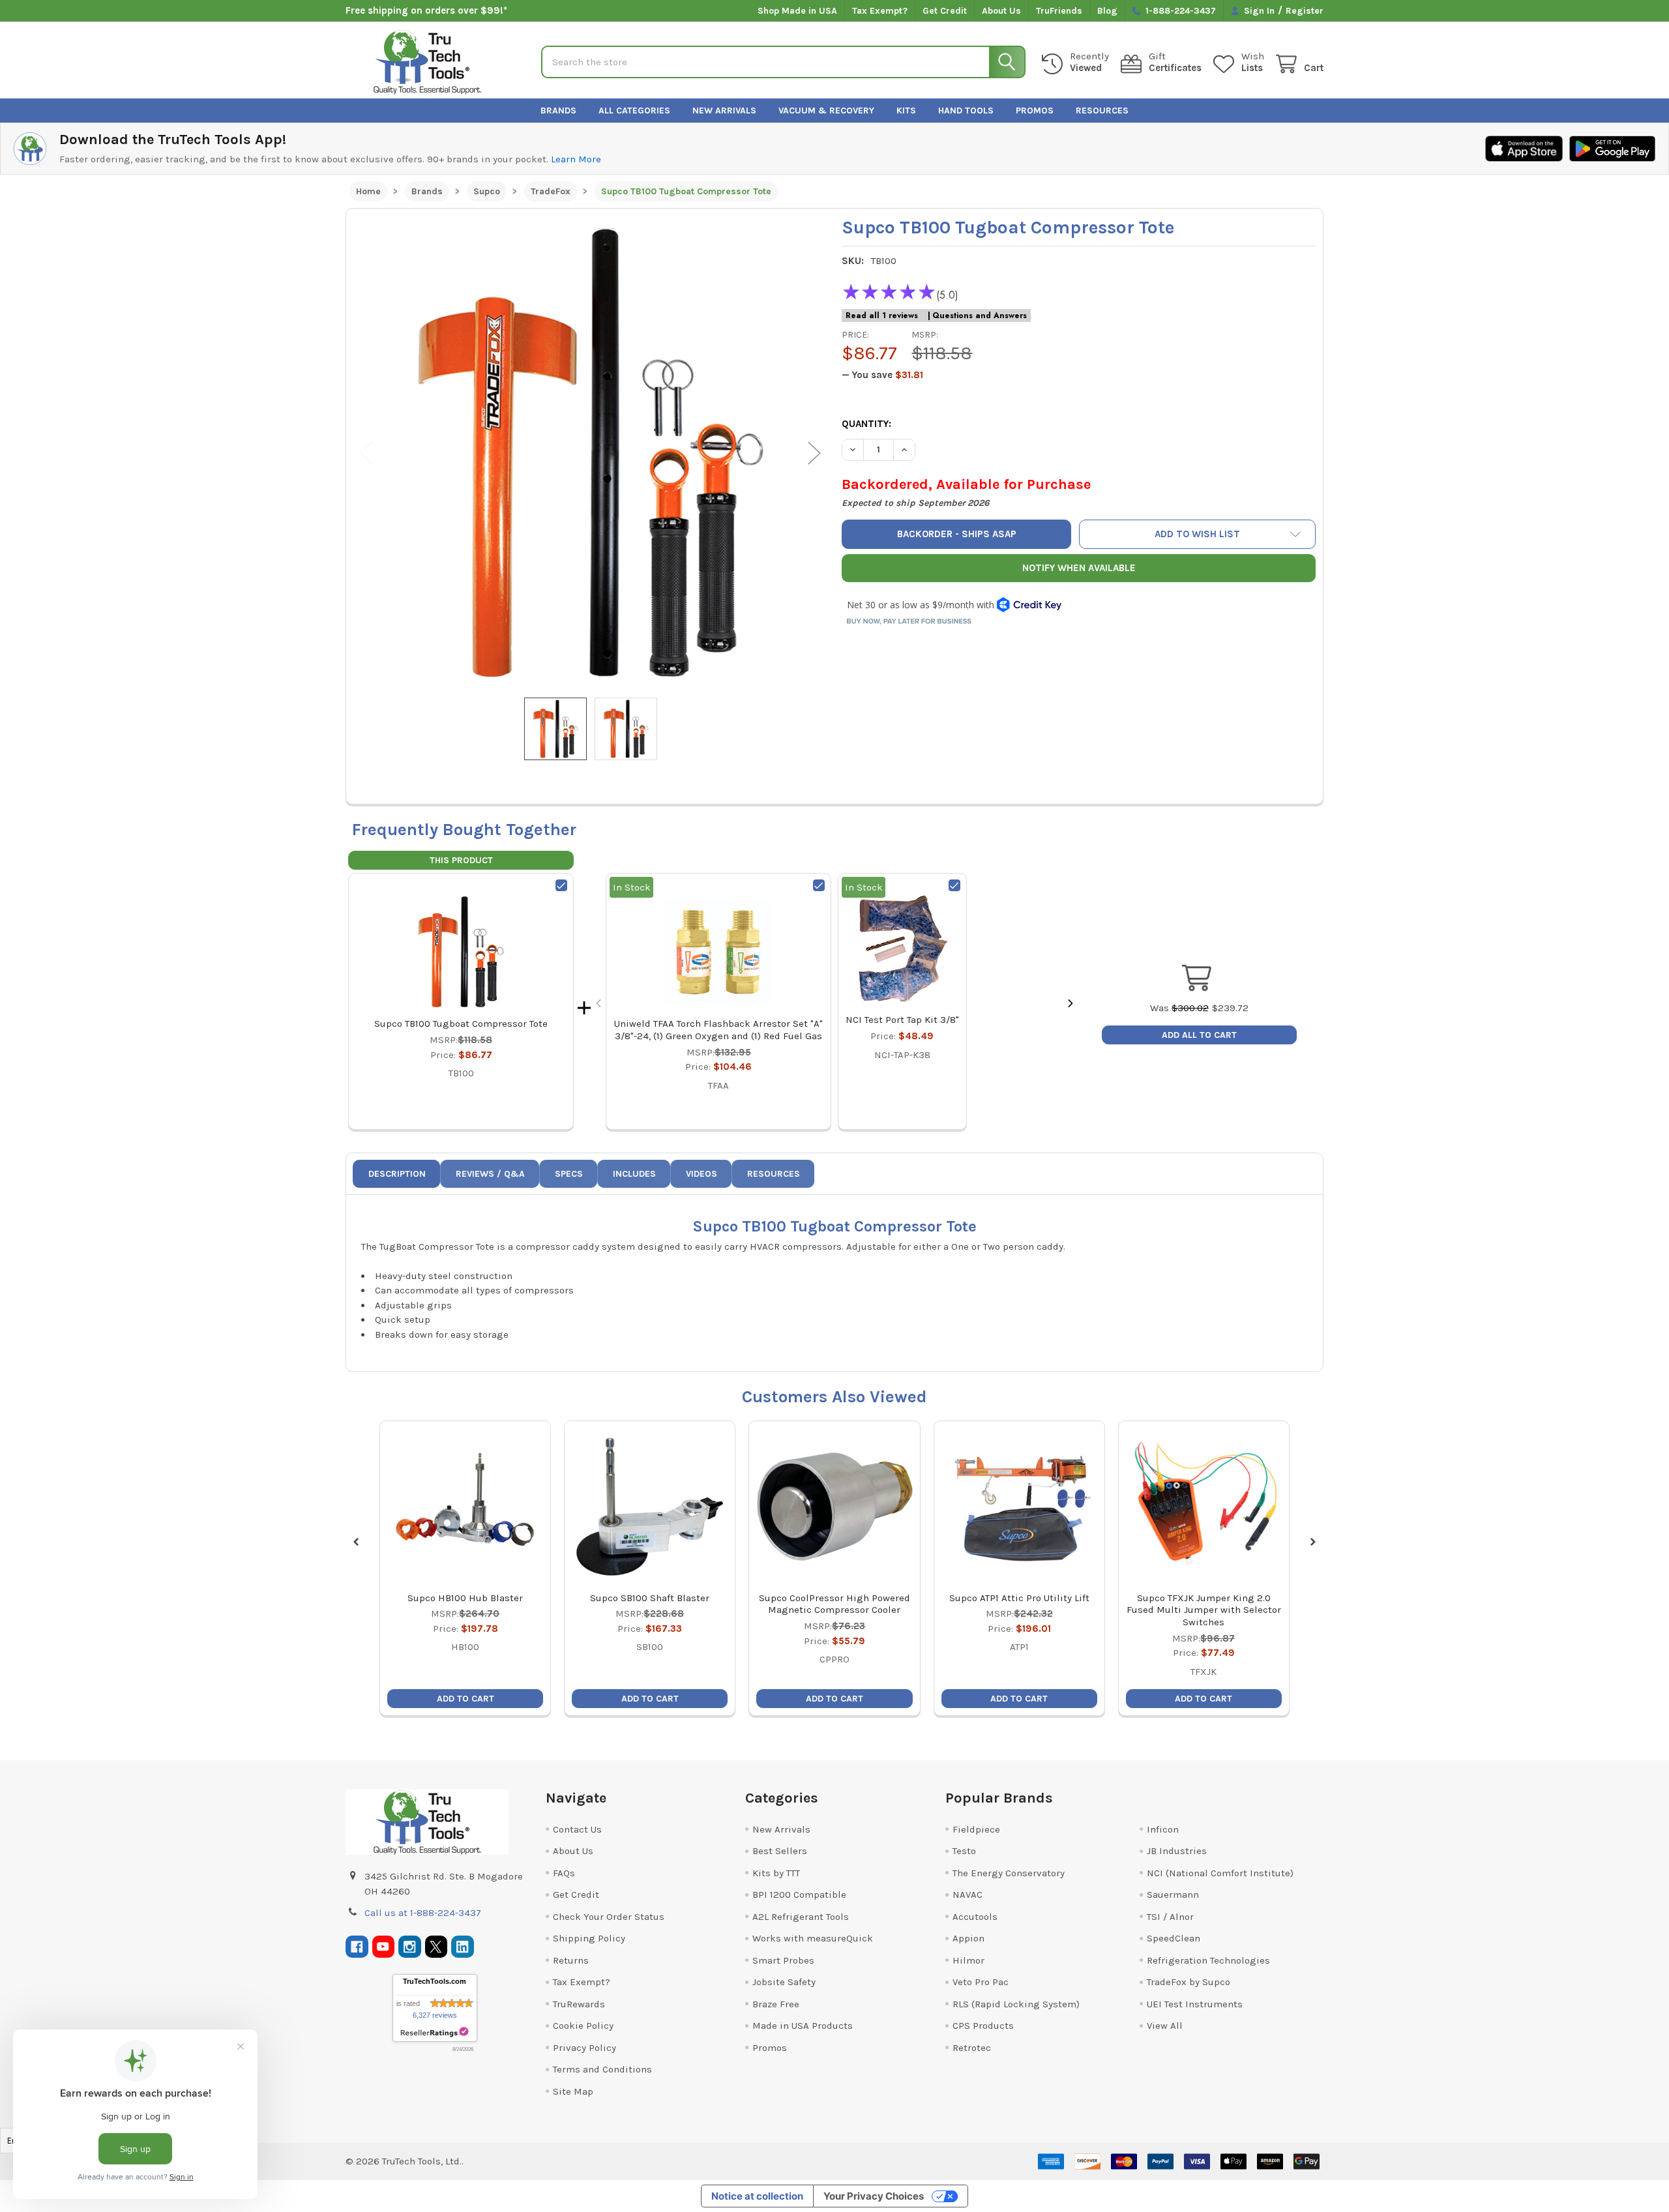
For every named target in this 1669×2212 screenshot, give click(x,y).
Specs (569, 1174)
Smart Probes (783, 1960)
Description (397, 1174)
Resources (1102, 111)
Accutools (975, 1917)
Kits (906, 111)
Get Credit (945, 11)
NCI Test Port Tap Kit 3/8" (902, 1020)
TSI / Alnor (1170, 1917)
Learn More (576, 159)
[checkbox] (561, 885)
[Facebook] (357, 1947)
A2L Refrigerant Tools (801, 1917)
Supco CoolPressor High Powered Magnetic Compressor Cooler (834, 1604)
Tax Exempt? (880, 11)
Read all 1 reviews (882, 316)
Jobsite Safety (784, 1982)
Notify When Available (1079, 568)
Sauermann (1173, 1895)
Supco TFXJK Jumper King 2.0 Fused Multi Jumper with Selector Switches (1204, 1610)
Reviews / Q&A (490, 1174)
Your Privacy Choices (874, 2196)
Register (1305, 11)
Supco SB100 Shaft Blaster (650, 1598)
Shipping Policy (589, 1938)
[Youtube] (384, 1947)
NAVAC (967, 1895)
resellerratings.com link (435, 2032)
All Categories (634, 111)
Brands (558, 111)
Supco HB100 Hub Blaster (465, 1598)
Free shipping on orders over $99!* (426, 10)
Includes (634, 1174)
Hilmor (968, 1960)
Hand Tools (966, 111)
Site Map (573, 2091)
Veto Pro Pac (981, 1982)
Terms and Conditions (602, 2069)
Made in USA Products (803, 2026)
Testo (964, 1851)
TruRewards (579, 2004)
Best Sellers (780, 1851)
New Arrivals (724, 111)
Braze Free (776, 2004)
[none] (591, 453)
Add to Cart (465, 1699)
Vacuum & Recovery (826, 111)
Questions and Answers (980, 316)
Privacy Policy (584, 2048)
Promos (1035, 111)
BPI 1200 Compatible (799, 1895)
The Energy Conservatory (1009, 1873)
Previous (366, 453)
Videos (702, 1174)
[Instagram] (410, 1947)
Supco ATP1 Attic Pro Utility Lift (1019, 1598)
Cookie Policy (583, 2026)
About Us (1001, 11)
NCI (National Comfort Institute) (1220, 1873)
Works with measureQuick (813, 1938)
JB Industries (1177, 1851)
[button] (1198, 534)
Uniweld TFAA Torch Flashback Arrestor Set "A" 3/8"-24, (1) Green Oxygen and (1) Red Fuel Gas (718, 1030)
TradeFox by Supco (1189, 1982)
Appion (968, 1938)
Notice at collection (757, 2196)
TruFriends (1059, 11)
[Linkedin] (463, 1947)
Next (814, 453)
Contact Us (577, 1829)
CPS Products (983, 2026)
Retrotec (972, 2048)
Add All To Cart (1199, 1035)
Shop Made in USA (797, 11)
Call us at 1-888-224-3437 (423, 1913)
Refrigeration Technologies (1208, 1960)
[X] (436, 1947)
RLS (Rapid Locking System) (1016, 2004)
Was (1179, 1008)
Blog (1107, 11)
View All (1165, 2026)
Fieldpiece (976, 1829)
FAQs (564, 1873)
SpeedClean (1174, 1938)
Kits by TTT (776, 1873)
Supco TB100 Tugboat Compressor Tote (461, 1024)
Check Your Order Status (609, 1917)
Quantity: (866, 424)
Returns (571, 1960)
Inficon (1163, 1829)
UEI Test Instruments (1195, 2004)
